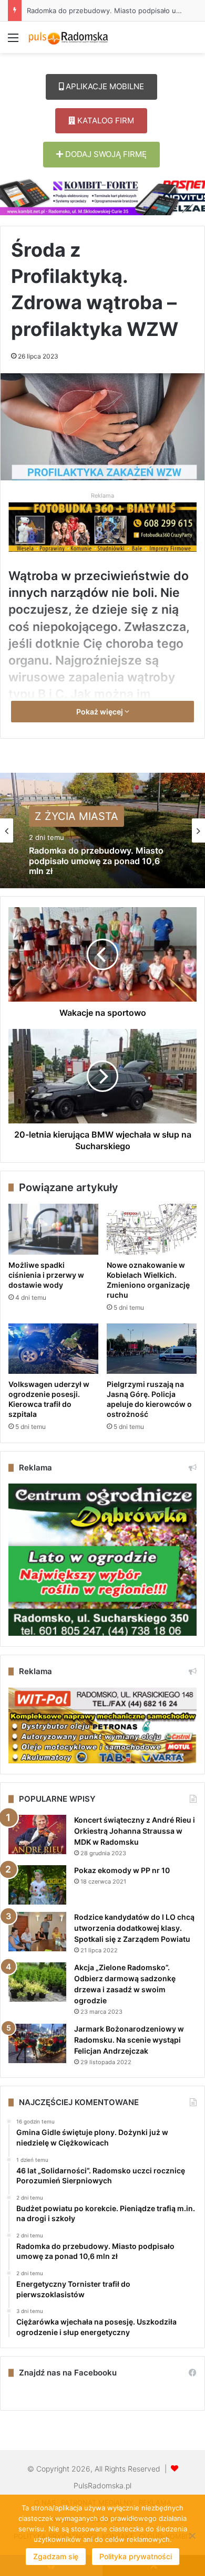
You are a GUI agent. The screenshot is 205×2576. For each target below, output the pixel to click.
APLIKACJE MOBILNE (104, 86)
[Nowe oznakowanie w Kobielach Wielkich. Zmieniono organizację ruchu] (152, 1229)
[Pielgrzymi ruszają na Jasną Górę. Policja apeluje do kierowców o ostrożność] (152, 1349)
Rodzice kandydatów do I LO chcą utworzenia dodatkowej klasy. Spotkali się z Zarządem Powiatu (134, 1928)
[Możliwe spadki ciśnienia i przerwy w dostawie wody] (53, 1229)
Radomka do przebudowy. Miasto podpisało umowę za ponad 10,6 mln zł (96, 861)
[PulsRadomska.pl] (68, 37)
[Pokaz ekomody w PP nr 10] (37, 1885)
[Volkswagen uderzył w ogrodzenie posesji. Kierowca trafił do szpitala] (53, 1349)
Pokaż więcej (100, 712)
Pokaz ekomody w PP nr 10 (122, 1870)
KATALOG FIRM (105, 120)
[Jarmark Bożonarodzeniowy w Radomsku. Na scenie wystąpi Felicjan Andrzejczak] (37, 2043)
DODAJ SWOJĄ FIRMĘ (105, 154)
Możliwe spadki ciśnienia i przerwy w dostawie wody (46, 1275)
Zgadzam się (56, 2556)
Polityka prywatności (136, 2556)
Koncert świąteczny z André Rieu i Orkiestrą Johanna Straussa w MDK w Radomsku (135, 1831)
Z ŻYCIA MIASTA (76, 817)
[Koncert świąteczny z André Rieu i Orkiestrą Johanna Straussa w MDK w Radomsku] (37, 1834)
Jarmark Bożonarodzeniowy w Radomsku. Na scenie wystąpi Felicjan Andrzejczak (129, 2040)
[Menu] (13, 41)
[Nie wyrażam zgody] (192, 2536)
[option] (102, 830)
